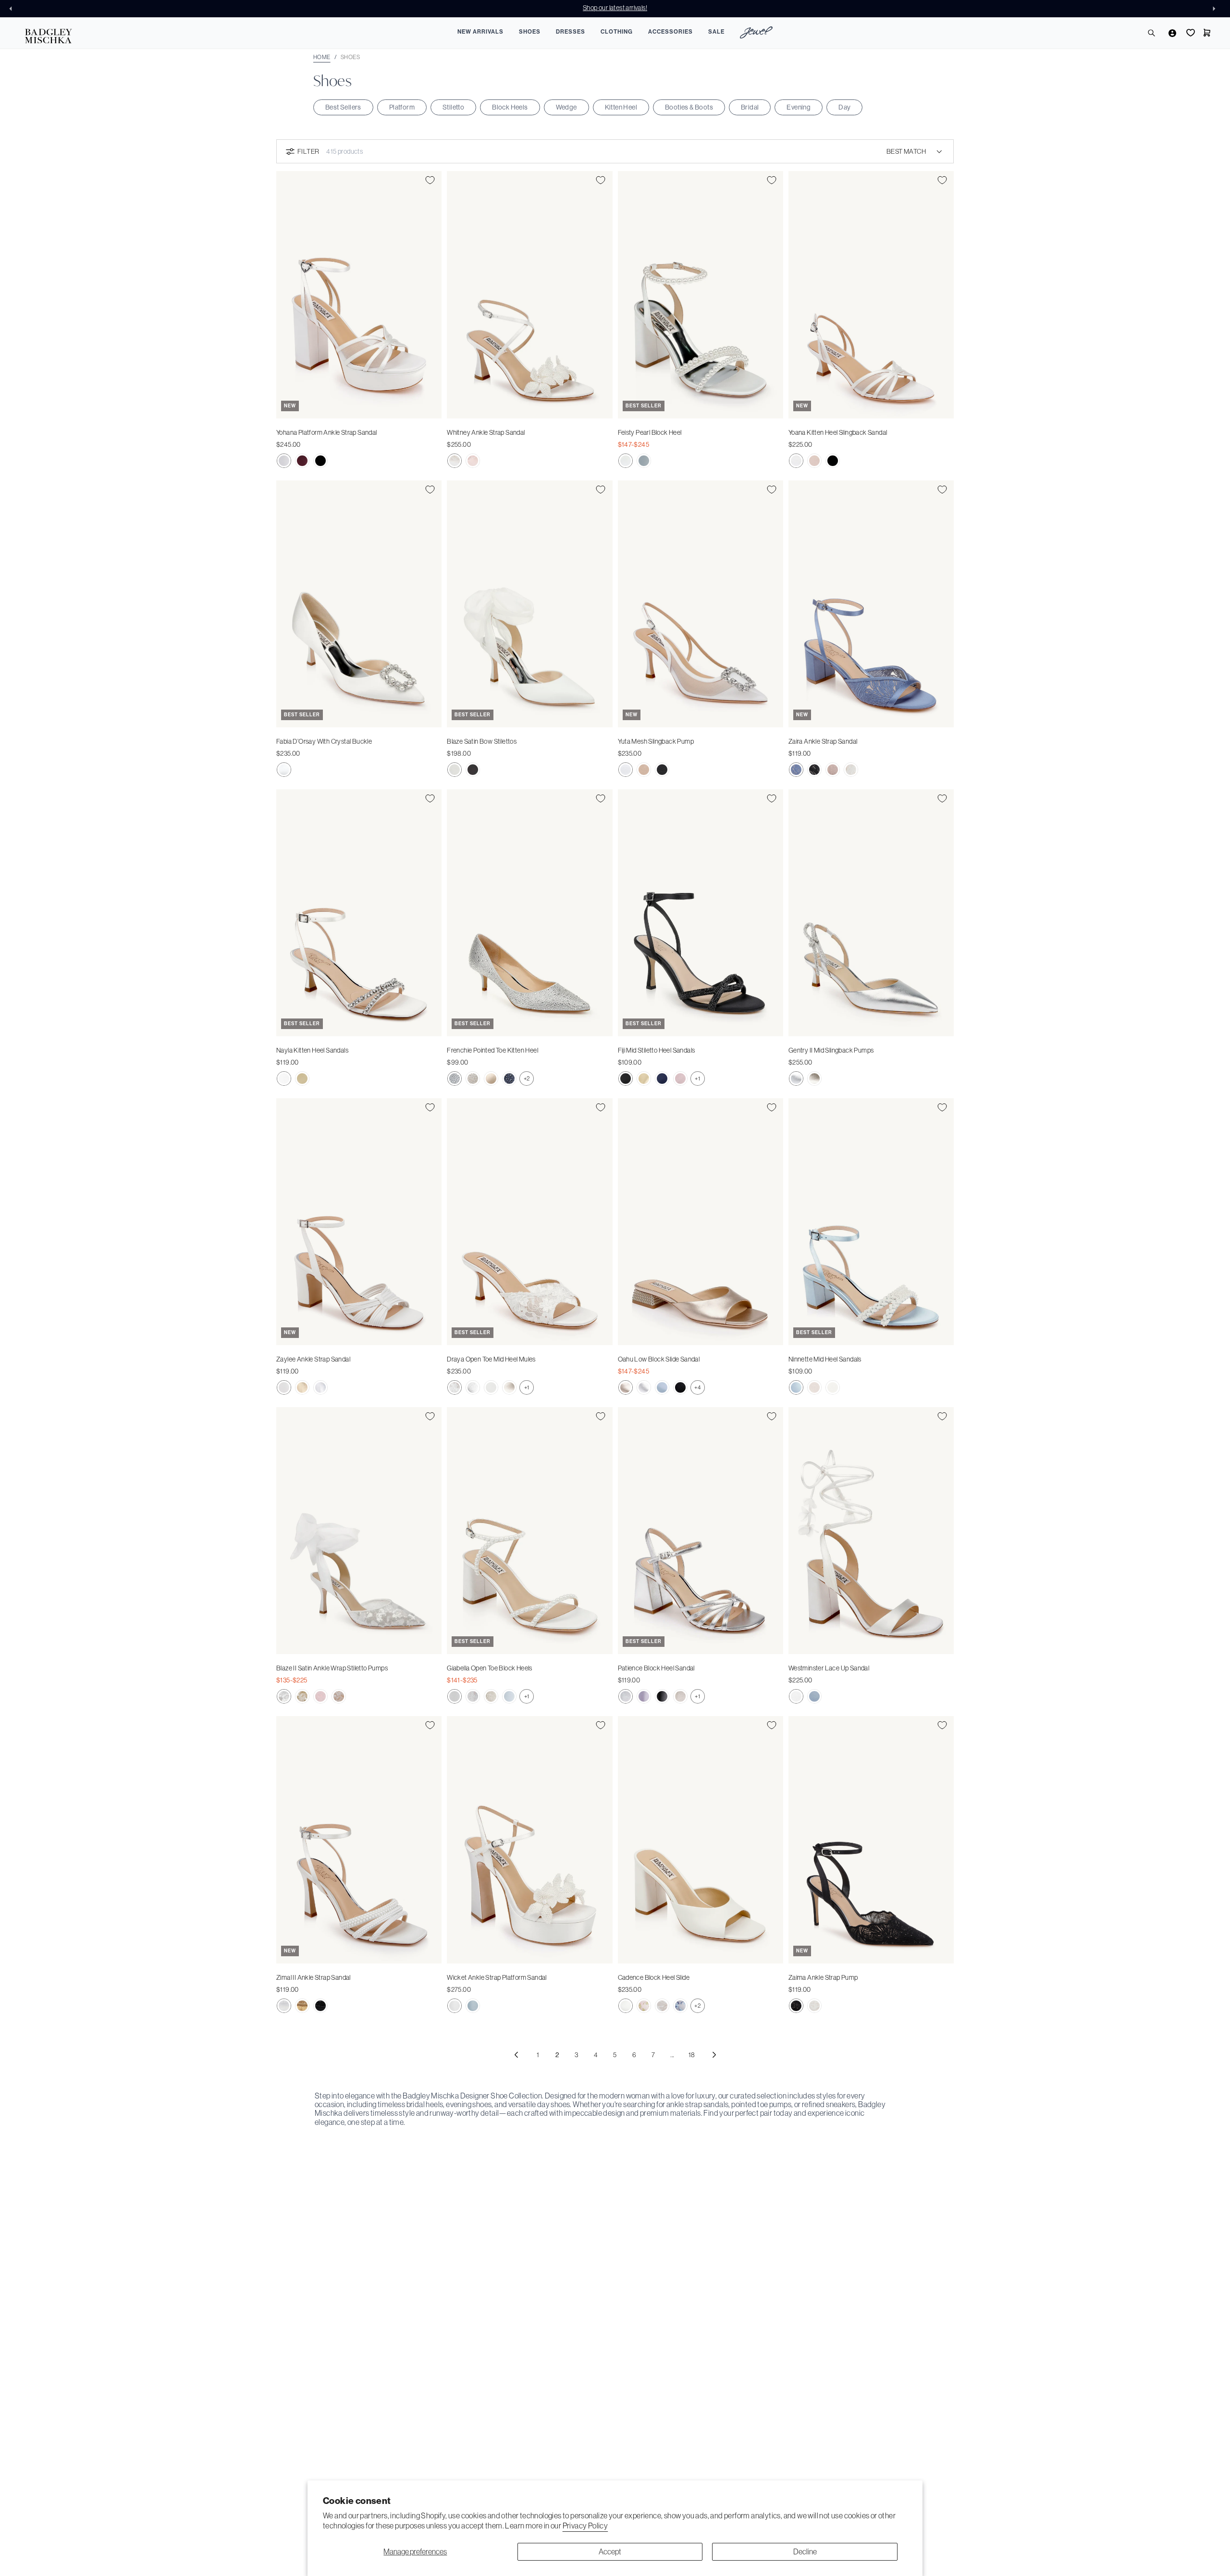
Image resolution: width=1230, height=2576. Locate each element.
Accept (610, 2551)
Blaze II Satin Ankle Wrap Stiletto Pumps (332, 1668)
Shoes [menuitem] (530, 32)
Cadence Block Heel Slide (654, 1977)
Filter (308, 151)
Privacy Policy (585, 2526)
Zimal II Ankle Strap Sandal (314, 1977)
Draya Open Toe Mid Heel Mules (491, 1359)
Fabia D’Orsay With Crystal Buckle (324, 741)
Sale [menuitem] (716, 32)
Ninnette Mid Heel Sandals (825, 1359)
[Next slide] (1217, 9)
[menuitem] (756, 34)
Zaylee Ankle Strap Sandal (313, 1359)
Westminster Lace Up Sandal (829, 1668)
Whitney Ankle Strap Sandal (486, 432)
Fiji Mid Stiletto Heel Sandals (657, 1050)
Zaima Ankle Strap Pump (823, 1977)
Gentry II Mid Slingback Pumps (831, 1050)
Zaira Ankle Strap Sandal (823, 741)
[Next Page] (714, 2055)
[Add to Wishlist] (430, 180)
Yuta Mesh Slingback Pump (656, 741)
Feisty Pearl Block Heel (650, 432)
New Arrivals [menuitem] (480, 32)
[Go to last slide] (13, 9)
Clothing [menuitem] (617, 32)
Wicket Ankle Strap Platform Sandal (497, 1977)
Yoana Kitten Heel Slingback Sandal (838, 432)
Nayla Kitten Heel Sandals (312, 1050)
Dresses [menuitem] (571, 32)
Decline (805, 2551)
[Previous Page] (516, 2055)
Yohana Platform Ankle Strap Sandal (327, 432)
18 (692, 2055)
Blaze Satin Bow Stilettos (482, 741)
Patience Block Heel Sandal (656, 1668)
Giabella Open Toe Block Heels (490, 1668)
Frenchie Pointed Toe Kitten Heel (492, 1050)
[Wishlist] (1190, 33)
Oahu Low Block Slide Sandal (659, 1359)
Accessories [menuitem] (670, 32)
